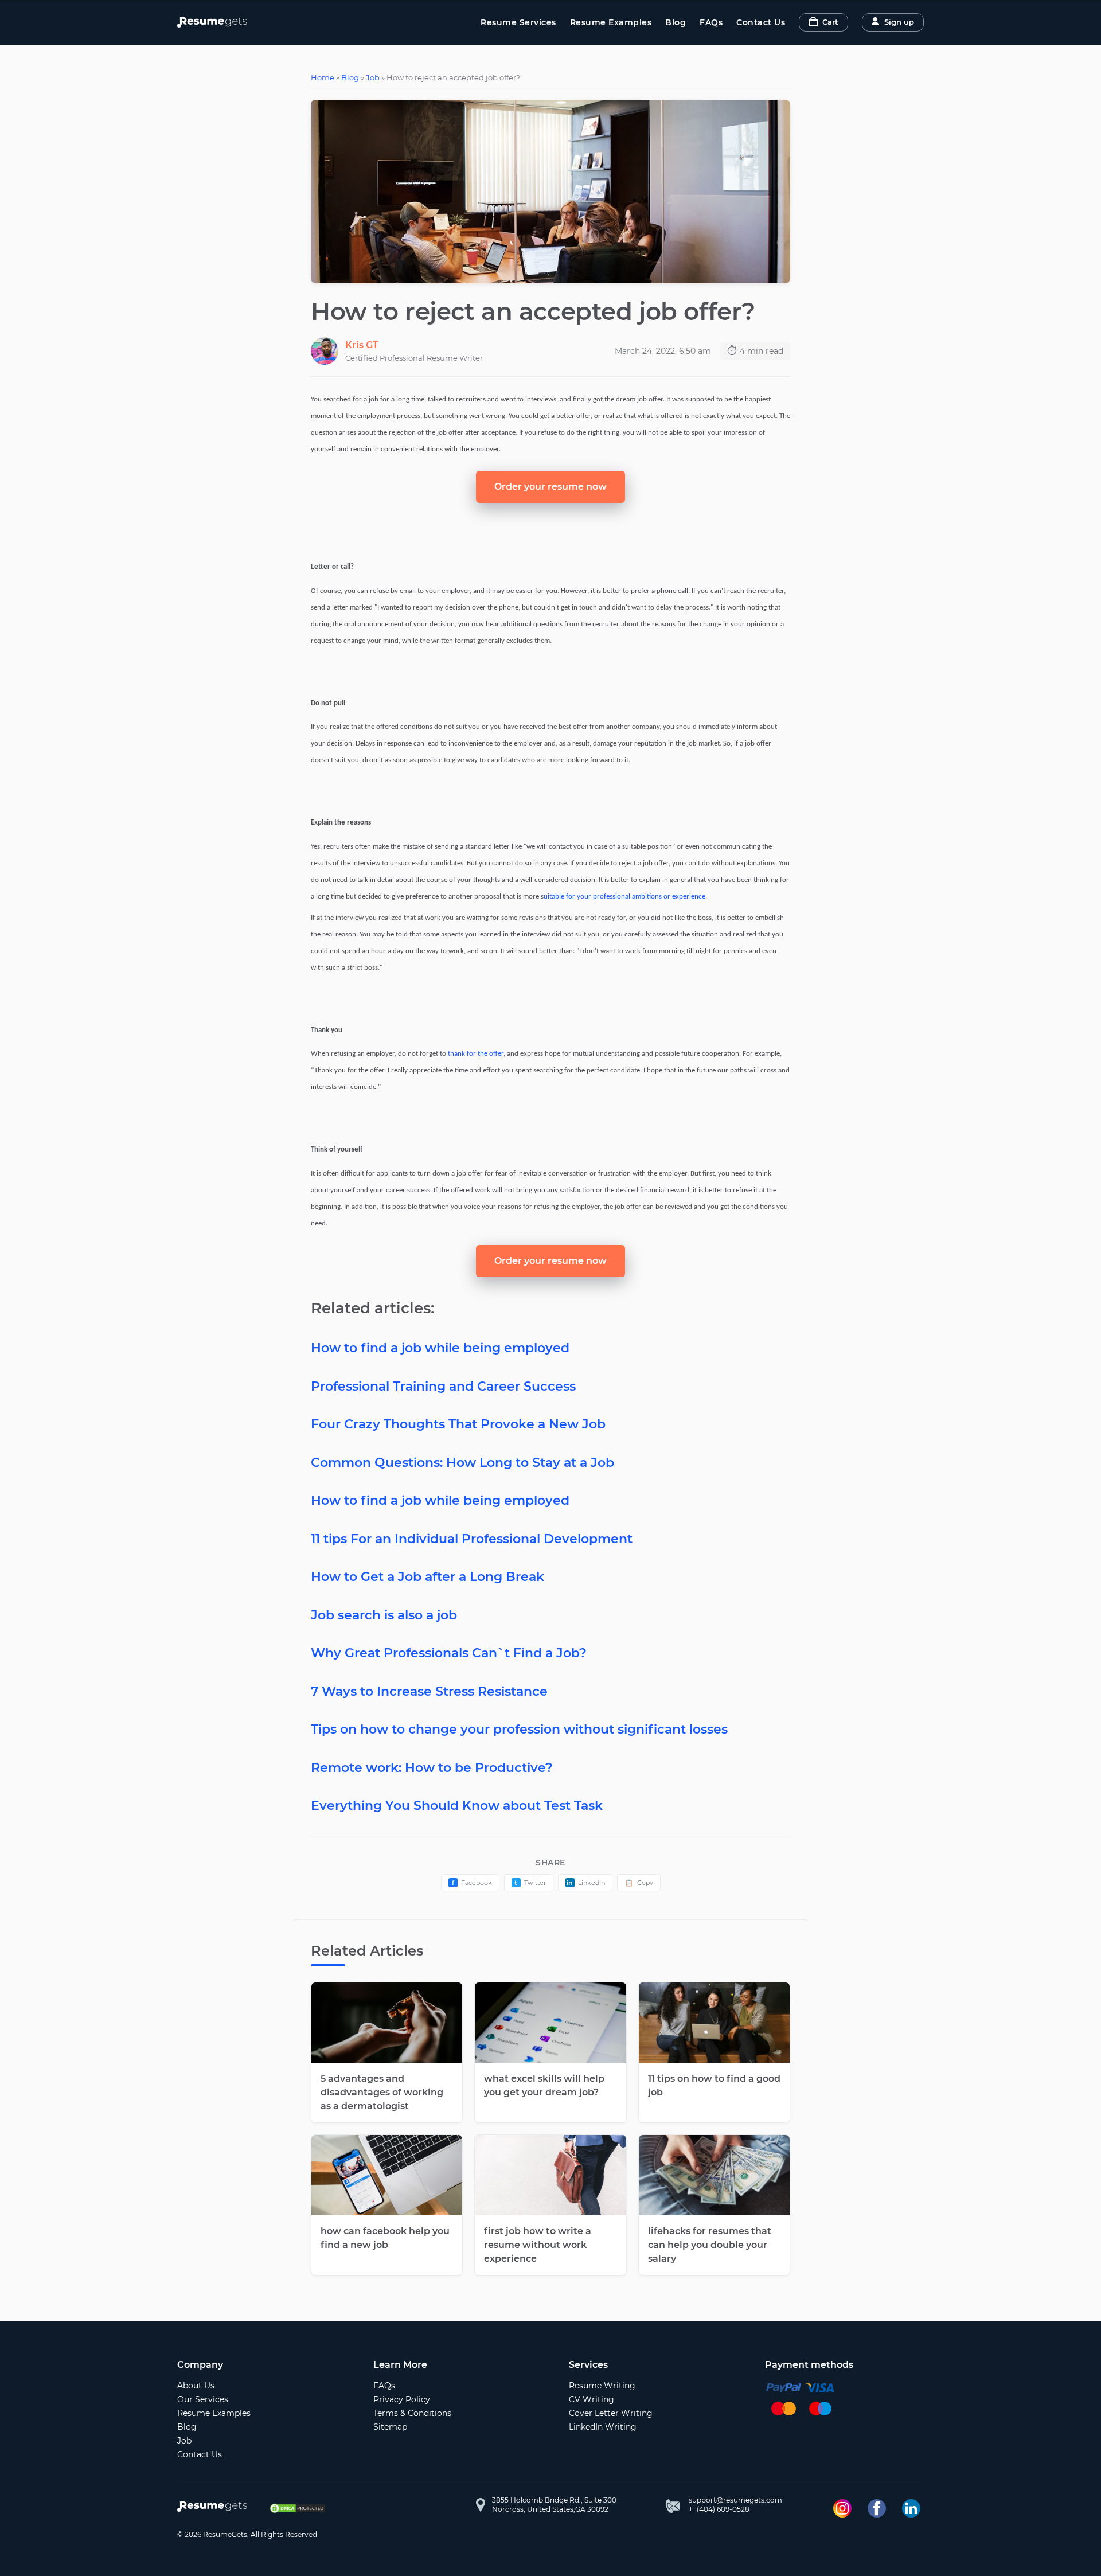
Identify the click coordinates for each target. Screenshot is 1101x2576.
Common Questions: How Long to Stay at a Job (462, 1463)
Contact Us (761, 22)
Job (373, 77)
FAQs (711, 22)
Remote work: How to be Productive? (432, 1768)
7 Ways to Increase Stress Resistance (429, 1691)
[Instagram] (842, 2508)
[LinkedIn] (911, 2508)
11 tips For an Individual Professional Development (472, 1539)
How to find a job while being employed (440, 1348)
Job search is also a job (384, 1615)
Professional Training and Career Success (443, 1386)
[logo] (215, 2508)
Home (323, 77)
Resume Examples (611, 22)
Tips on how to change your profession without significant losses (519, 1729)
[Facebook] (877, 2508)
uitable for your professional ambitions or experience (624, 897)
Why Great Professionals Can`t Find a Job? (449, 1653)
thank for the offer (476, 1054)
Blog (676, 22)
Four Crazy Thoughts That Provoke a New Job (458, 1424)
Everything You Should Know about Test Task (457, 1806)
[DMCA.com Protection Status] (298, 2508)
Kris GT (362, 345)
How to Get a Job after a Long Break (427, 1577)
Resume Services (518, 22)
